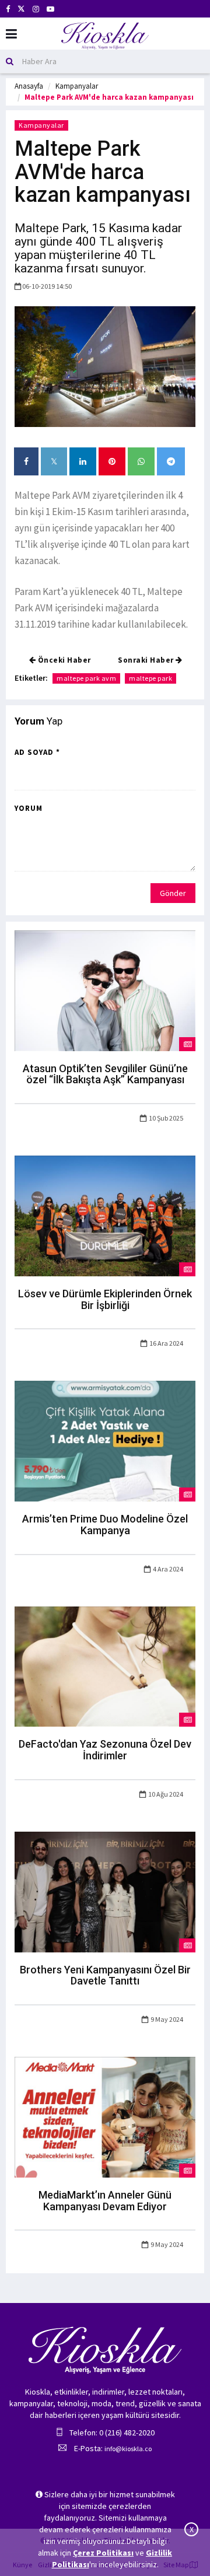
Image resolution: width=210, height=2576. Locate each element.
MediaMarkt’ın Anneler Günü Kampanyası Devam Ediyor (105, 2201)
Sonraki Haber (147, 660)
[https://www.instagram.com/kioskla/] (36, 9)
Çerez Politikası (103, 2553)
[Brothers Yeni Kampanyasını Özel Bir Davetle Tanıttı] (105, 1891)
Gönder (173, 893)
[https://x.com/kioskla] (21, 9)
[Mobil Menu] (11, 34)
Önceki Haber (63, 660)
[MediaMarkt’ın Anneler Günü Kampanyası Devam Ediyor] (105, 2116)
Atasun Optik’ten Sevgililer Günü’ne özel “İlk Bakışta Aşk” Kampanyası (105, 1074)
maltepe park (150, 678)
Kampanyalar (77, 86)
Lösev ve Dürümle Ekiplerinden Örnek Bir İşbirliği (105, 1299)
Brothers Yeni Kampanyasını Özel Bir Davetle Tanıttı (105, 1975)
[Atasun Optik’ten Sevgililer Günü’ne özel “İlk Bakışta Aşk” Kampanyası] (105, 990)
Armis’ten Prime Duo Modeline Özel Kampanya (105, 1525)
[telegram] (171, 461)
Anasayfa (29, 86)
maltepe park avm (86, 678)
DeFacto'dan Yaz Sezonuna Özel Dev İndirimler (105, 1750)
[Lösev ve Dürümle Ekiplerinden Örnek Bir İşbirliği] (105, 1215)
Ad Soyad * (37, 752)
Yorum (29, 808)
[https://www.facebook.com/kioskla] (8, 9)
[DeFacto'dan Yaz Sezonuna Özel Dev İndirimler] (105, 1665)
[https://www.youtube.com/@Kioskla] (50, 9)
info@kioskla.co (128, 2449)
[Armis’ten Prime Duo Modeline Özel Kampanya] (105, 1440)
